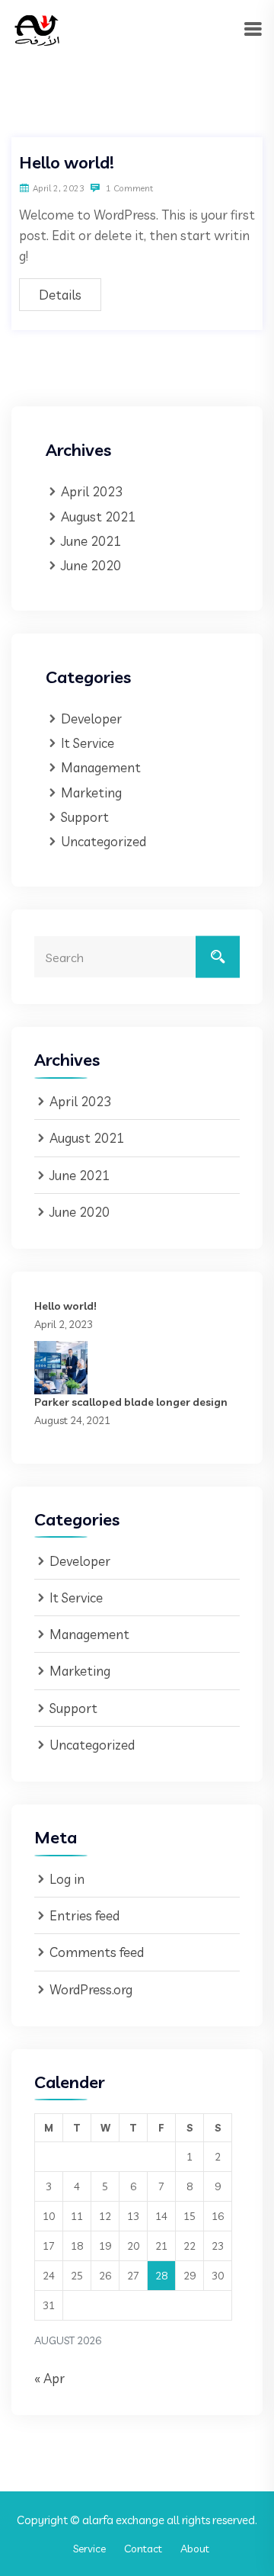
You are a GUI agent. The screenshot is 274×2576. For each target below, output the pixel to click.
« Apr (49, 2378)
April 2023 (92, 491)
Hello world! (67, 162)
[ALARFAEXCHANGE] (37, 29)
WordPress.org (91, 1989)
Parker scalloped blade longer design (131, 1402)
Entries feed (84, 1915)
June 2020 (91, 565)
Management (101, 767)
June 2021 (91, 541)
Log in (67, 1879)
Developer (91, 719)
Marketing (91, 792)
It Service (88, 743)
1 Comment (128, 188)
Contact (143, 2549)
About (195, 2549)
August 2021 (98, 516)
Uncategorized (104, 841)
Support (85, 817)
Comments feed (97, 1952)
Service (89, 2549)
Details (60, 295)
